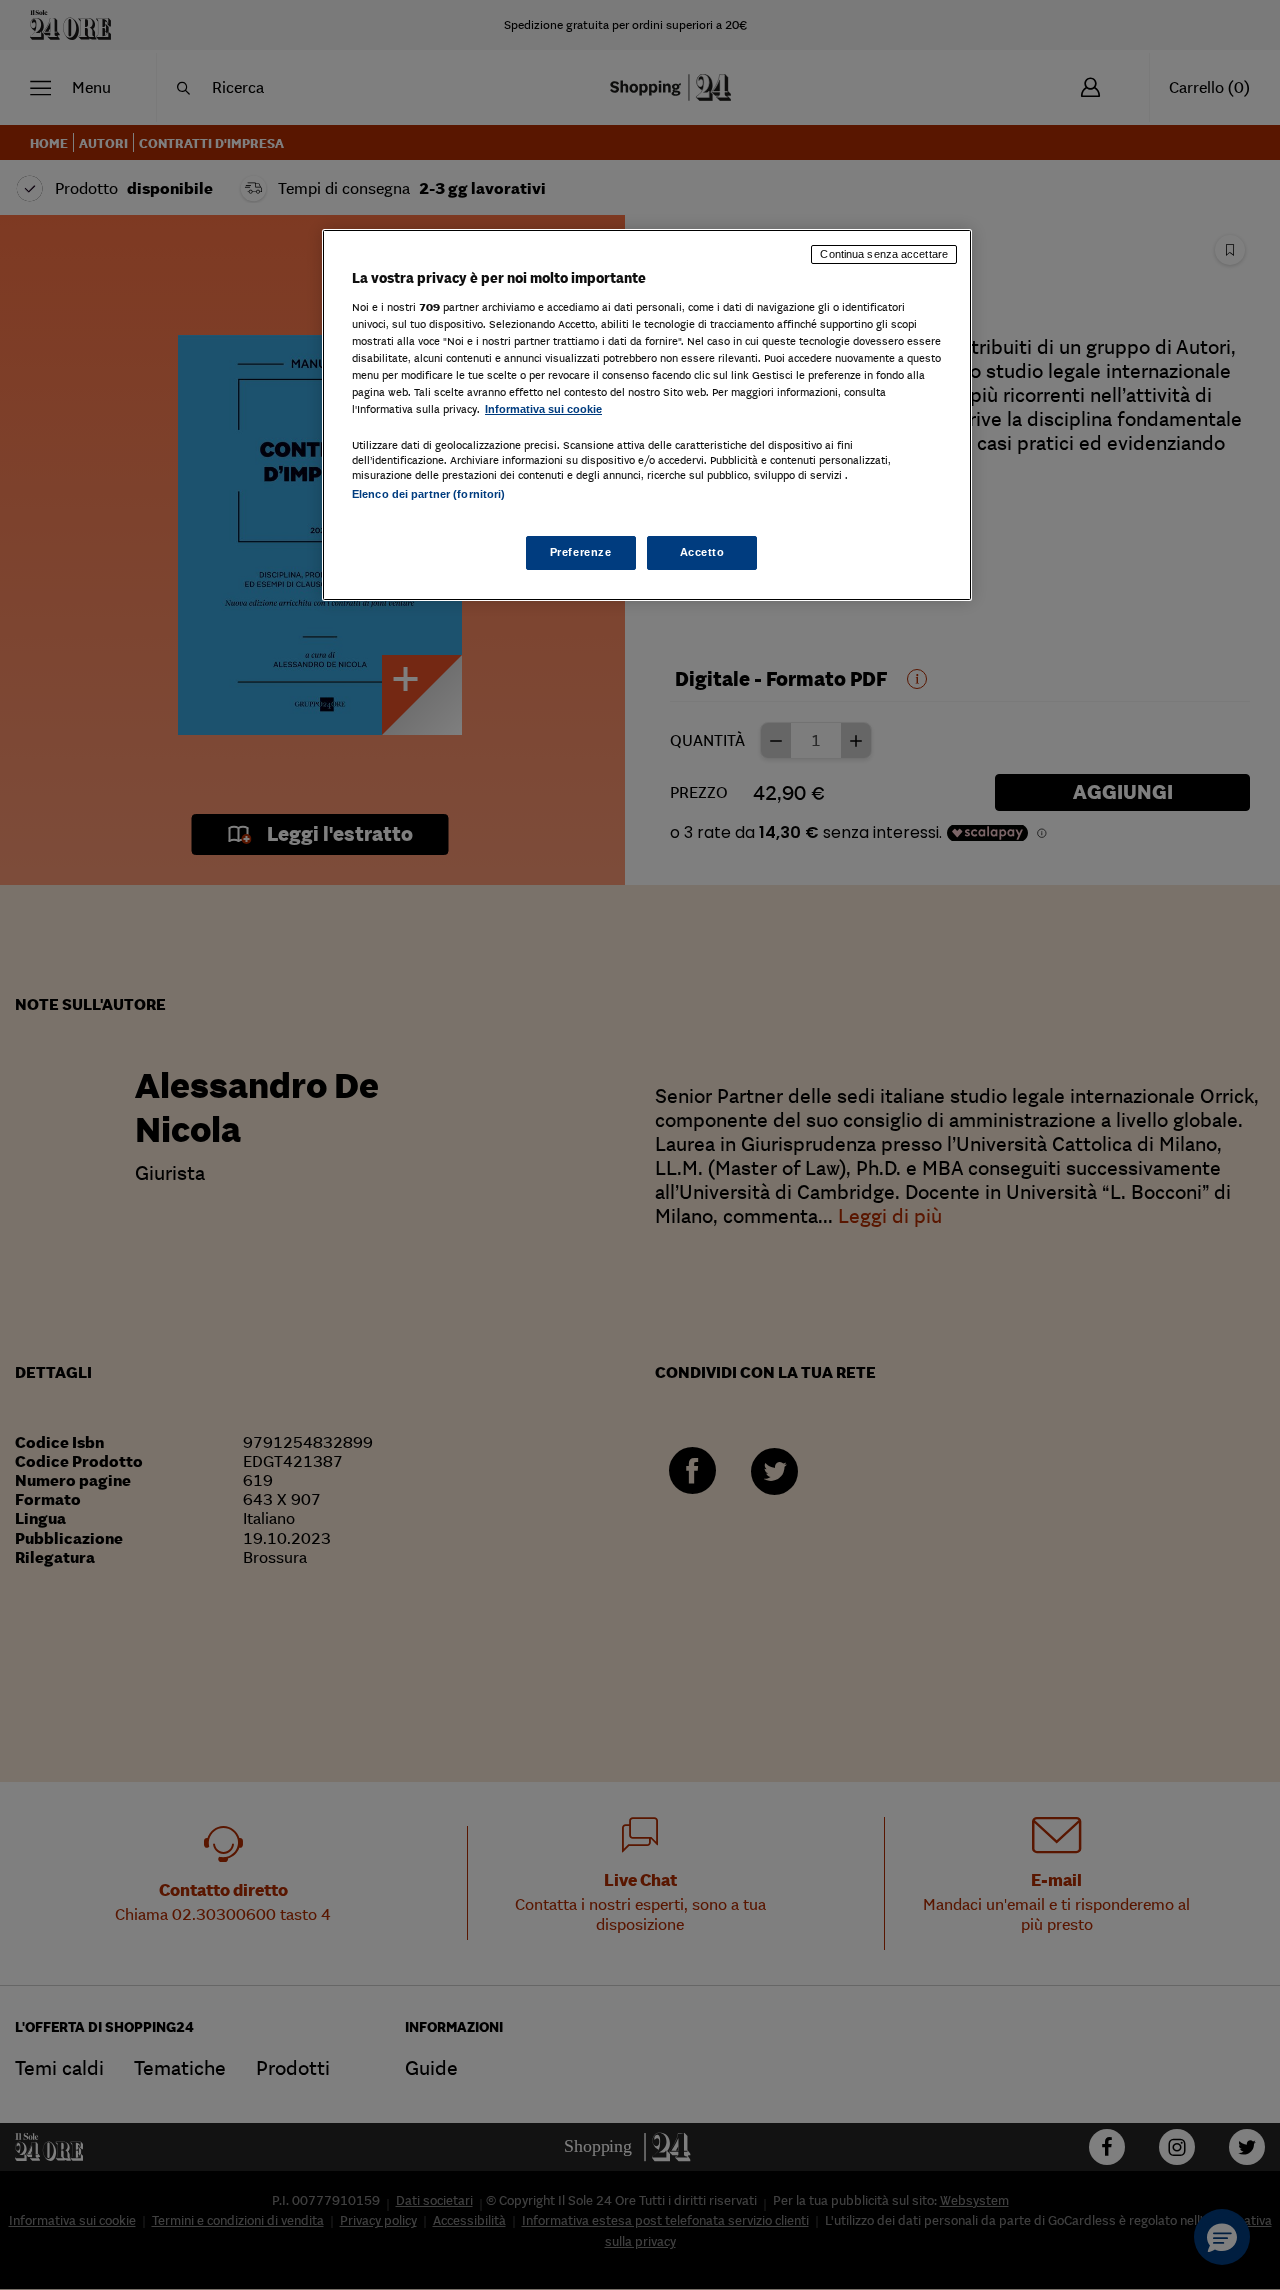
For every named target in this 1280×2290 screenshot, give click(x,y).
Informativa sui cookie (543, 409)
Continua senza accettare (884, 254)
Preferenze (581, 552)
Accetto (702, 552)
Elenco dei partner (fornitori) (428, 494)
